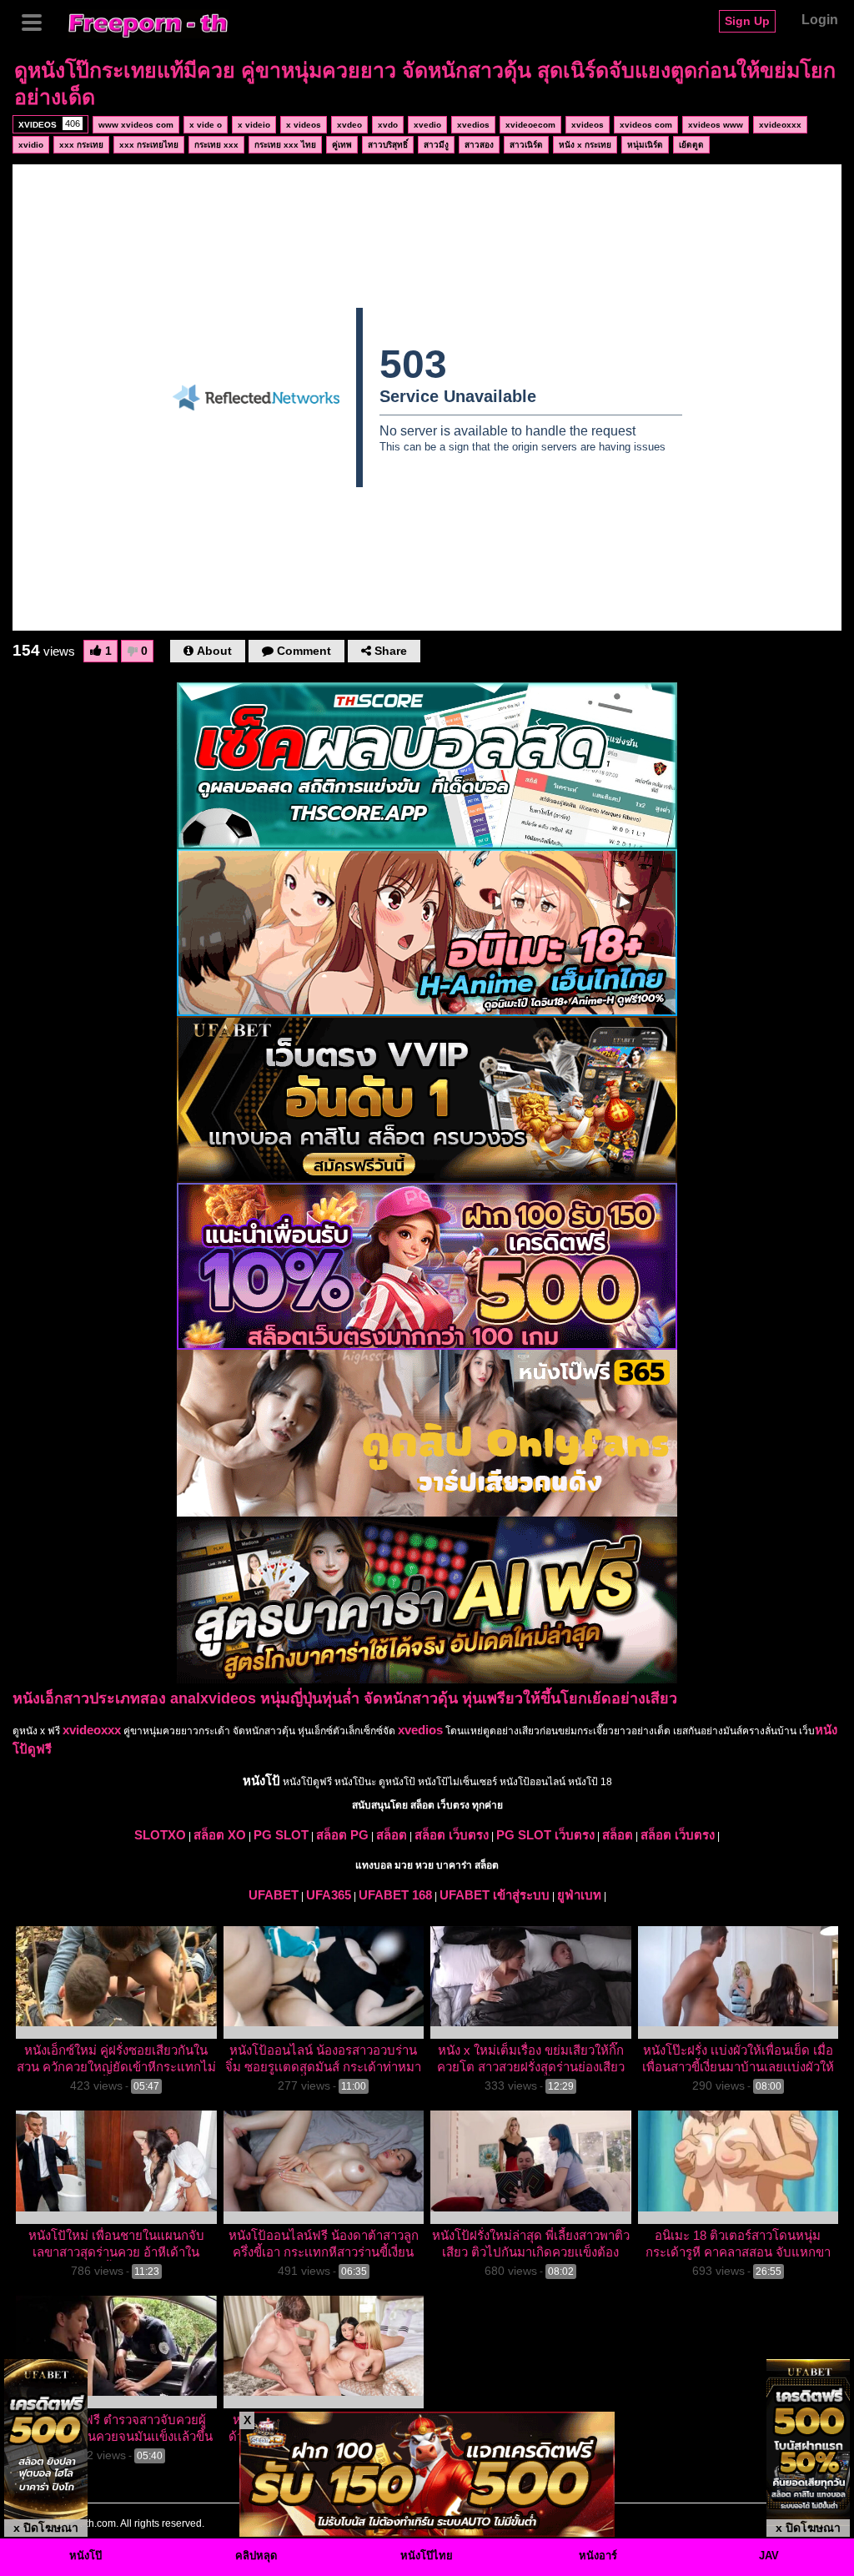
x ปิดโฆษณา (46, 2528)
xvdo (388, 125)
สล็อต (392, 1835)
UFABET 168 (395, 1895)
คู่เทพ (342, 145)
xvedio (427, 125)
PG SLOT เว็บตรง (545, 1835)
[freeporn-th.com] (148, 23)
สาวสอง (479, 145)
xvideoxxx (780, 125)
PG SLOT (281, 1835)
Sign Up (747, 21)
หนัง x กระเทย (585, 145)
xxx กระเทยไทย (149, 145)
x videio (254, 125)
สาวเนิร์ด (526, 145)
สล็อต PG (342, 1835)
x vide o (206, 125)
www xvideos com (136, 125)
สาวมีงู (436, 145)
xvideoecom (530, 125)
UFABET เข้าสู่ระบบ (495, 1895)
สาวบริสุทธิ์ (388, 145)
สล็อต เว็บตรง (452, 1835)
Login (820, 20)
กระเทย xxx (216, 145)
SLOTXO (160, 1835)
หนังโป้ (261, 1781)
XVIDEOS (49, 124)
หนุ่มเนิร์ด (645, 145)
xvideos (588, 125)
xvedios (473, 125)
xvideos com (646, 125)
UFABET (274, 1895)
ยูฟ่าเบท (579, 1895)
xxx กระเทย (81, 145)
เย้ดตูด (691, 145)
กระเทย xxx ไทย (285, 145)
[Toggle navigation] (38, 21)
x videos (304, 125)
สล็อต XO (220, 1835)
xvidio (31, 145)
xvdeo (349, 125)
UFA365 (329, 1895)
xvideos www (716, 125)
